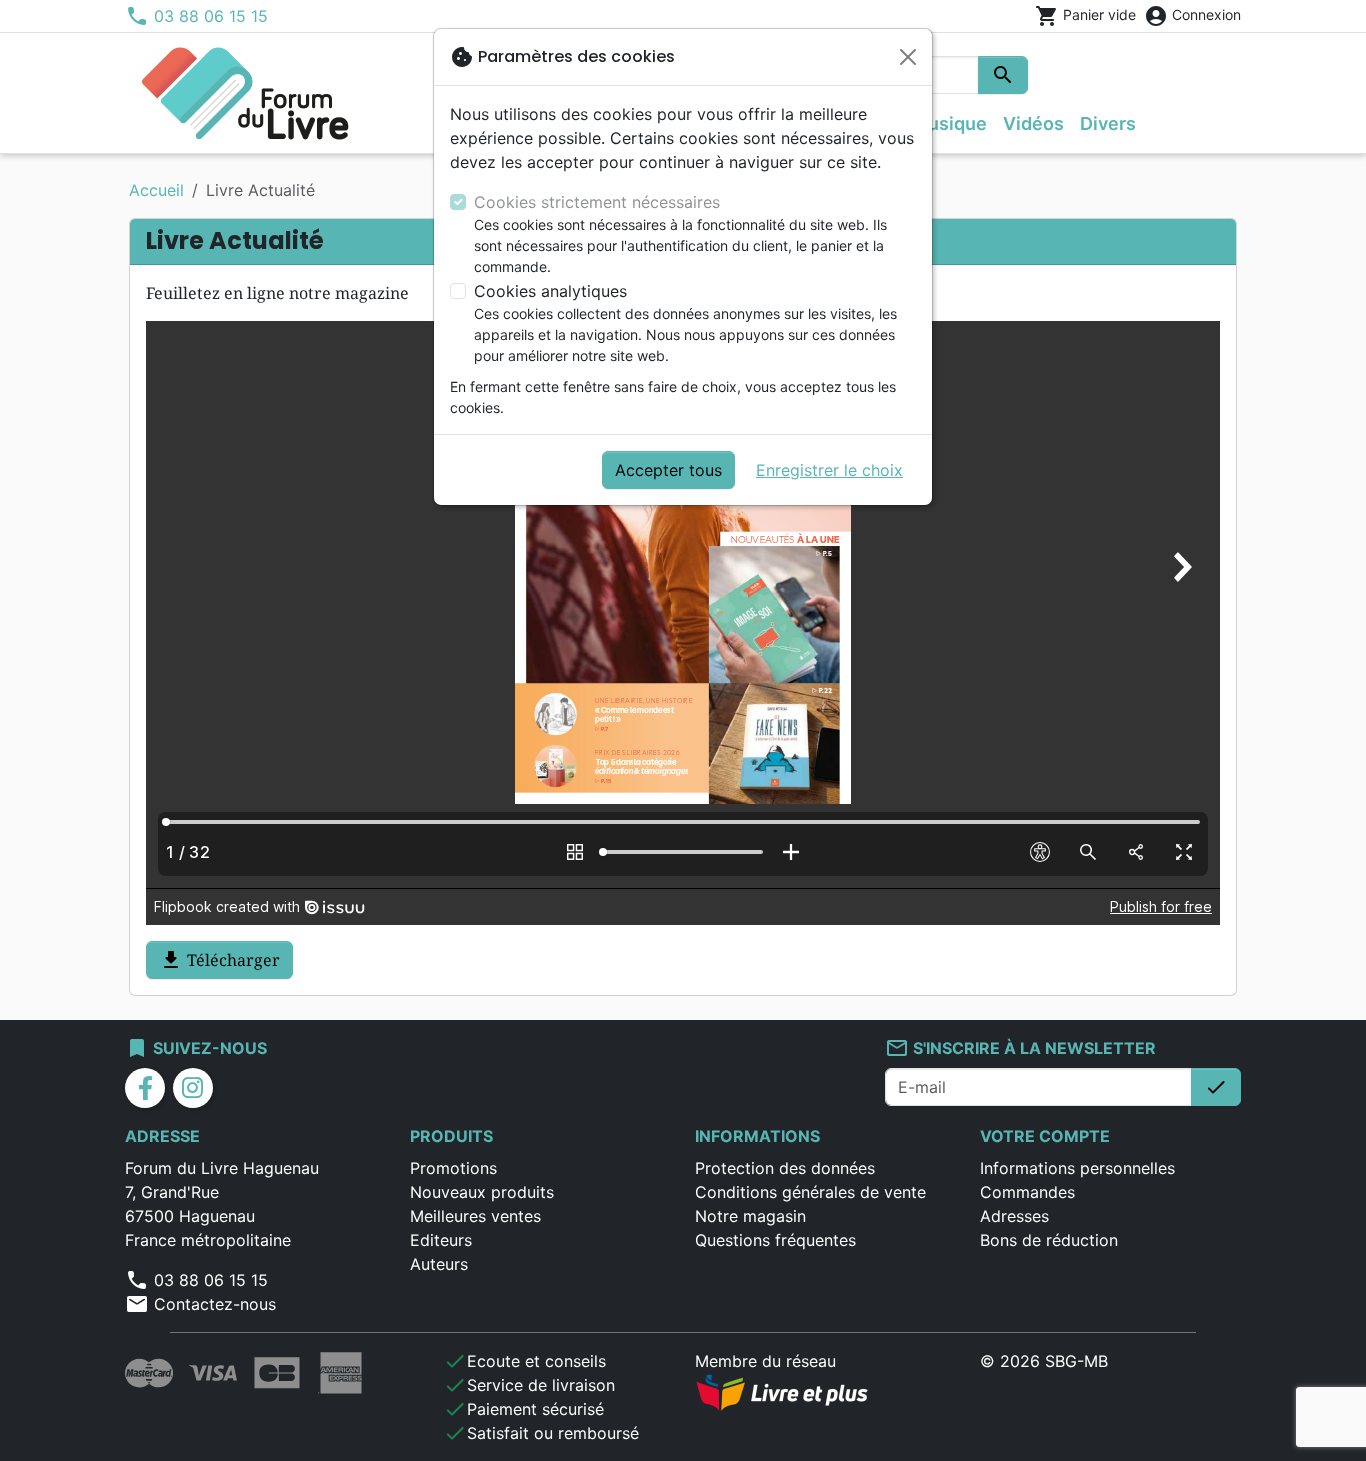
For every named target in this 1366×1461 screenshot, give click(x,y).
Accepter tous (668, 470)
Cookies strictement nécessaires (597, 202)
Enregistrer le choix (829, 470)
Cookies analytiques (550, 291)
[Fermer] (908, 57)
